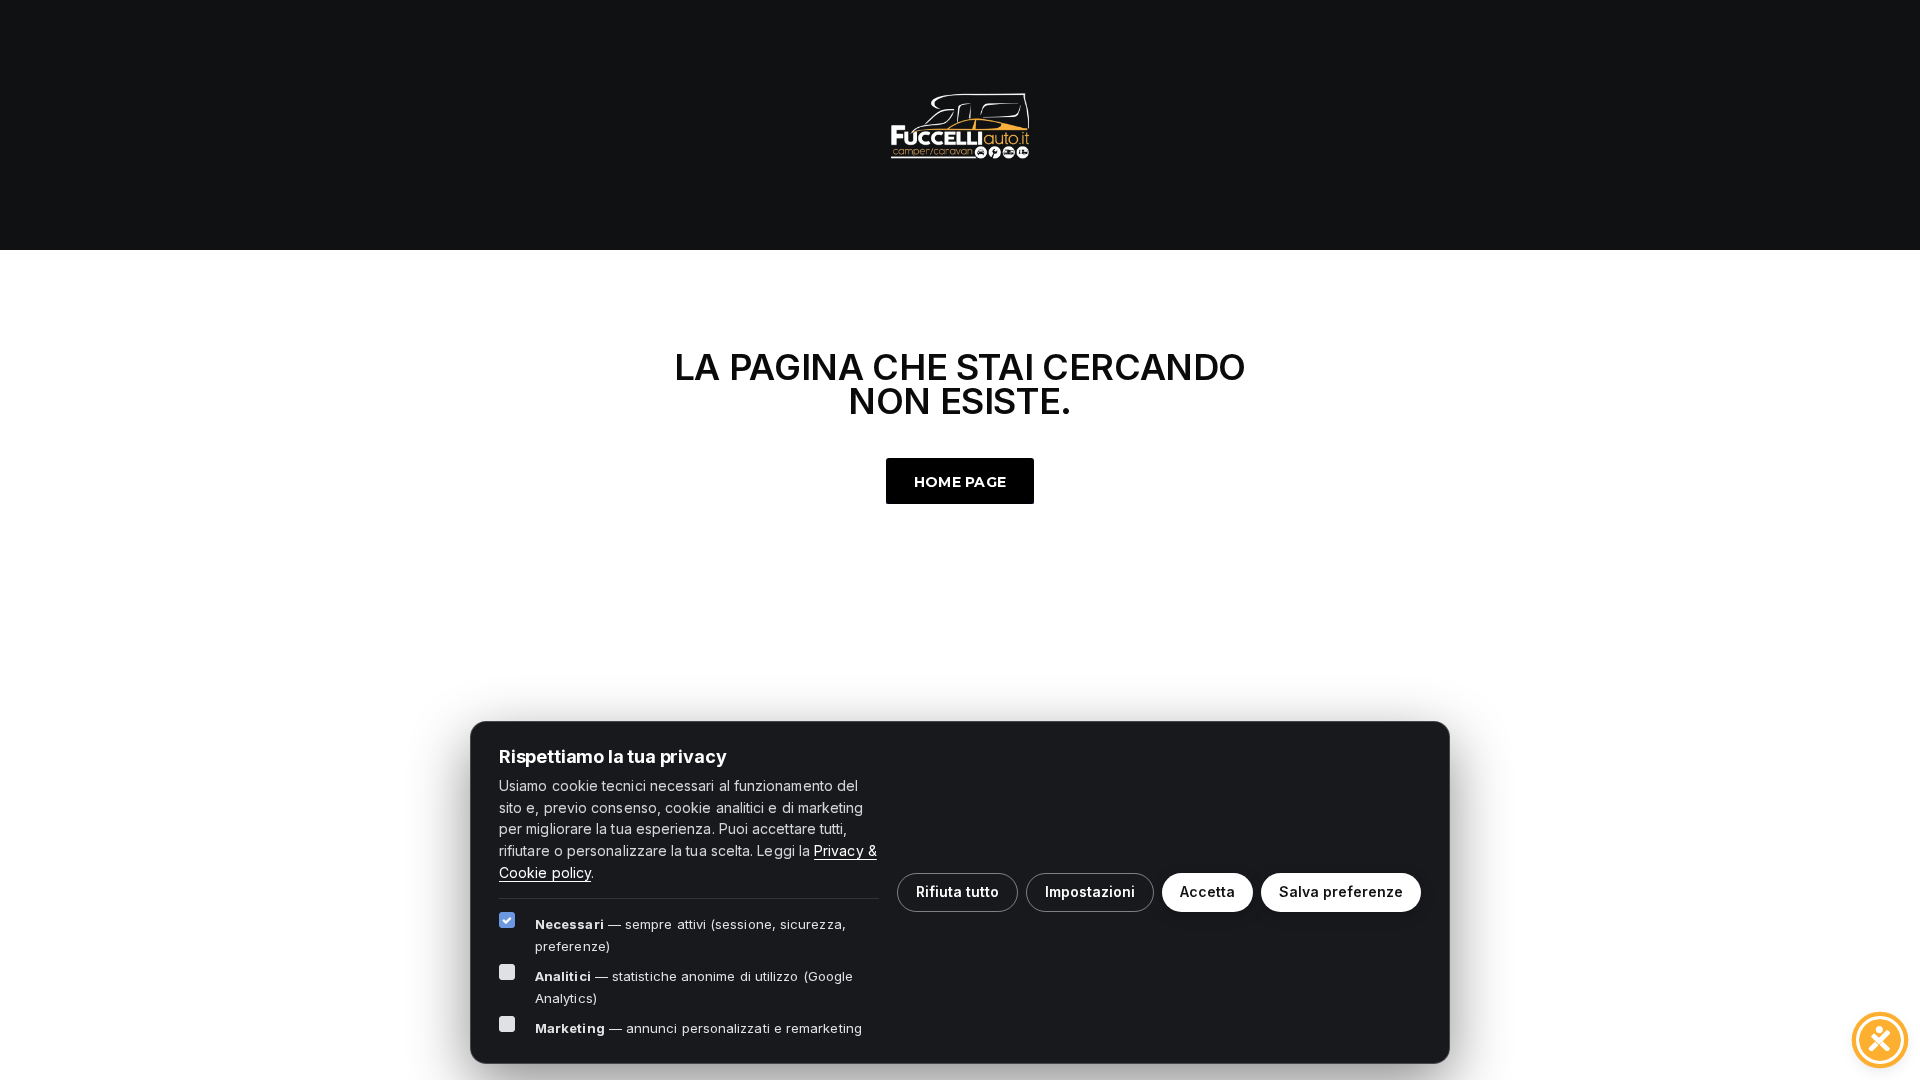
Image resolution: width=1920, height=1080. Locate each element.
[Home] (960, 123)
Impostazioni (1090, 891)
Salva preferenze (1341, 891)
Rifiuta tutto (957, 891)
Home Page (960, 482)
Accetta (1207, 891)
